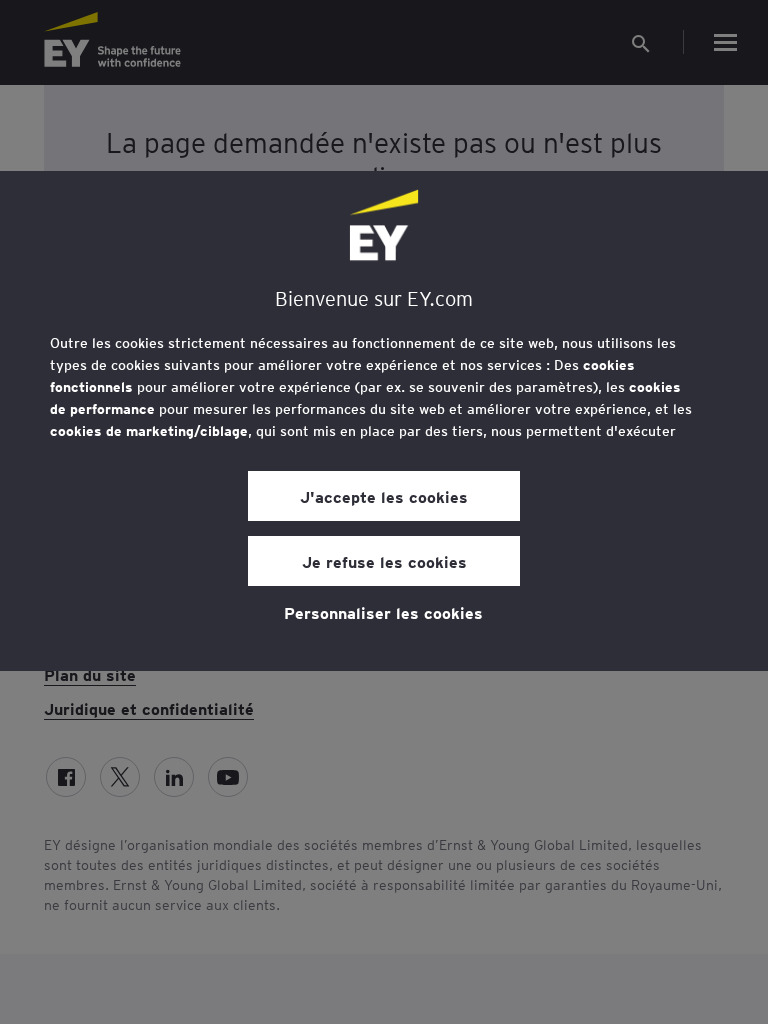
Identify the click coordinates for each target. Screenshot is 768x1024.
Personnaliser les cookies (383, 612)
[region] (384, 421)
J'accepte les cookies (384, 496)
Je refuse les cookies (384, 561)
